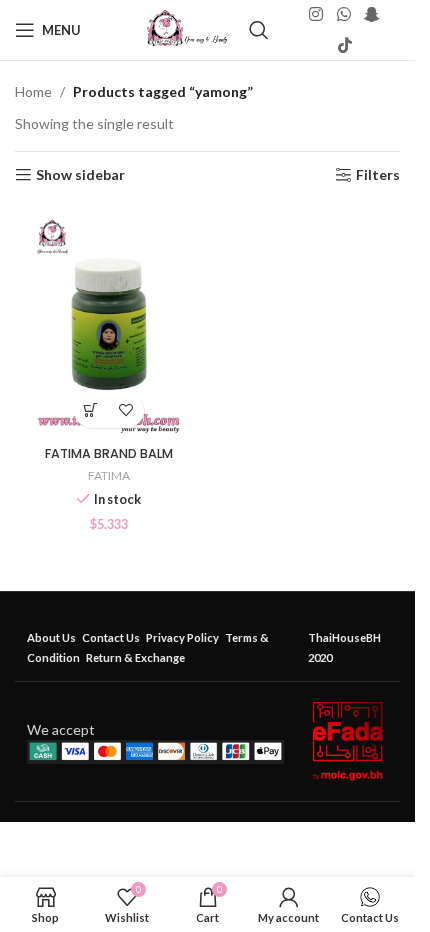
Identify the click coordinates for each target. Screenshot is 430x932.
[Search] (259, 30)
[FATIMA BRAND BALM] (109, 321)
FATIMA (109, 475)
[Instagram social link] (316, 15)
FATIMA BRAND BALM (109, 453)
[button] (91, 410)
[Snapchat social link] (371, 15)
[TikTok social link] (344, 45)
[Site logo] (187, 28)
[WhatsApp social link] (343, 15)
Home (33, 91)
